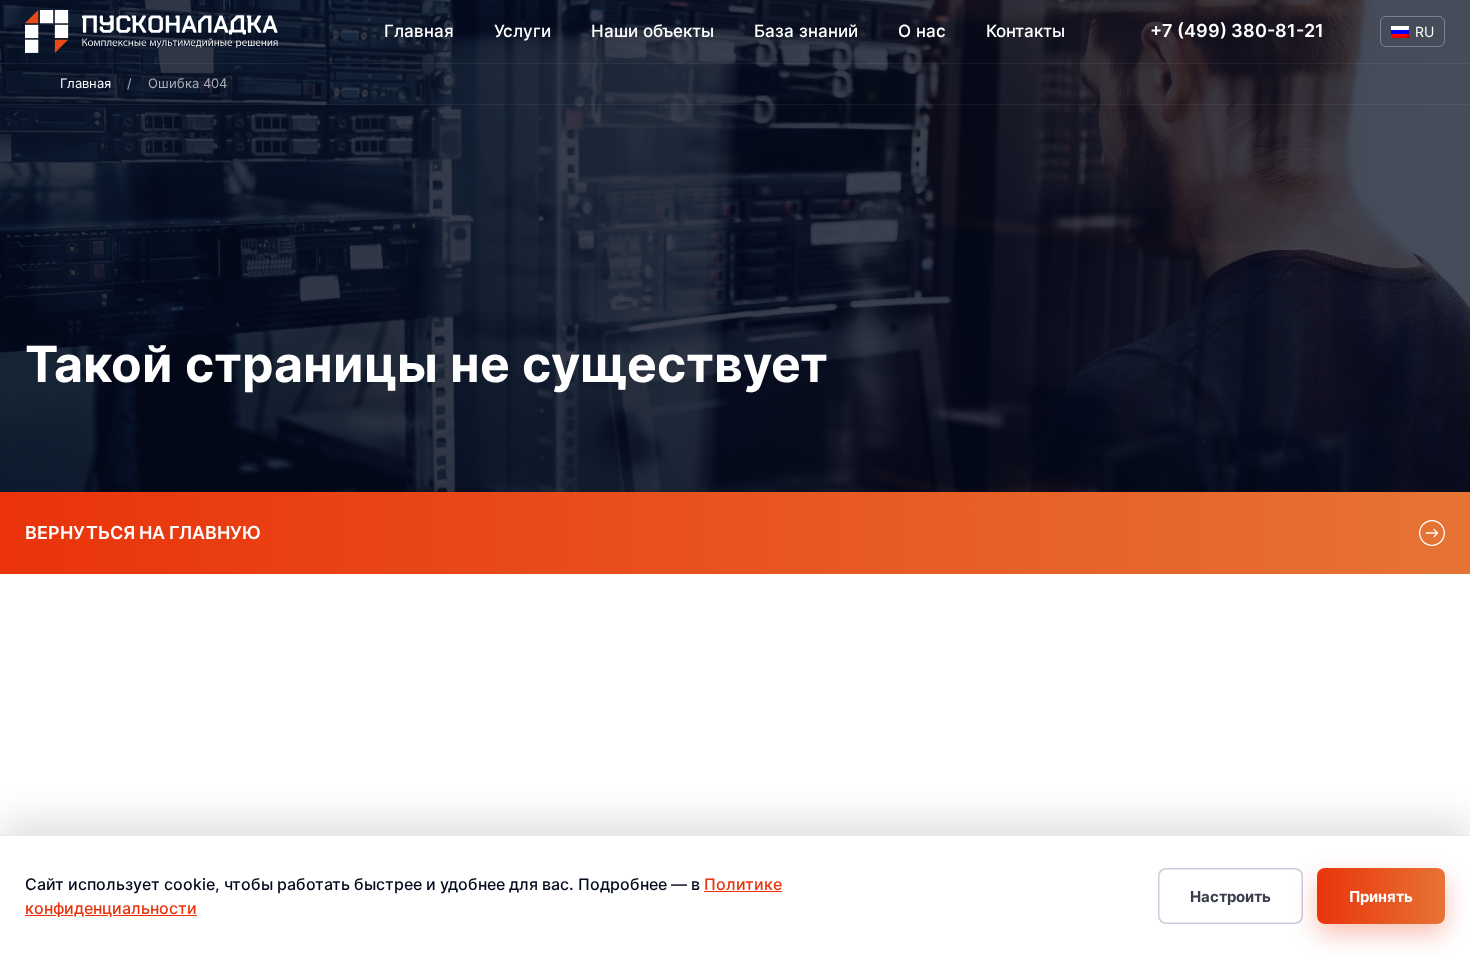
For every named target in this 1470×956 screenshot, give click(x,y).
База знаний (806, 31)
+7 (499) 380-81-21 (1237, 30)
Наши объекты (652, 31)
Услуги (522, 31)
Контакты (1025, 31)
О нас (922, 31)
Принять (1381, 896)
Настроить (1230, 896)
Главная (419, 31)
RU (1424, 31)
